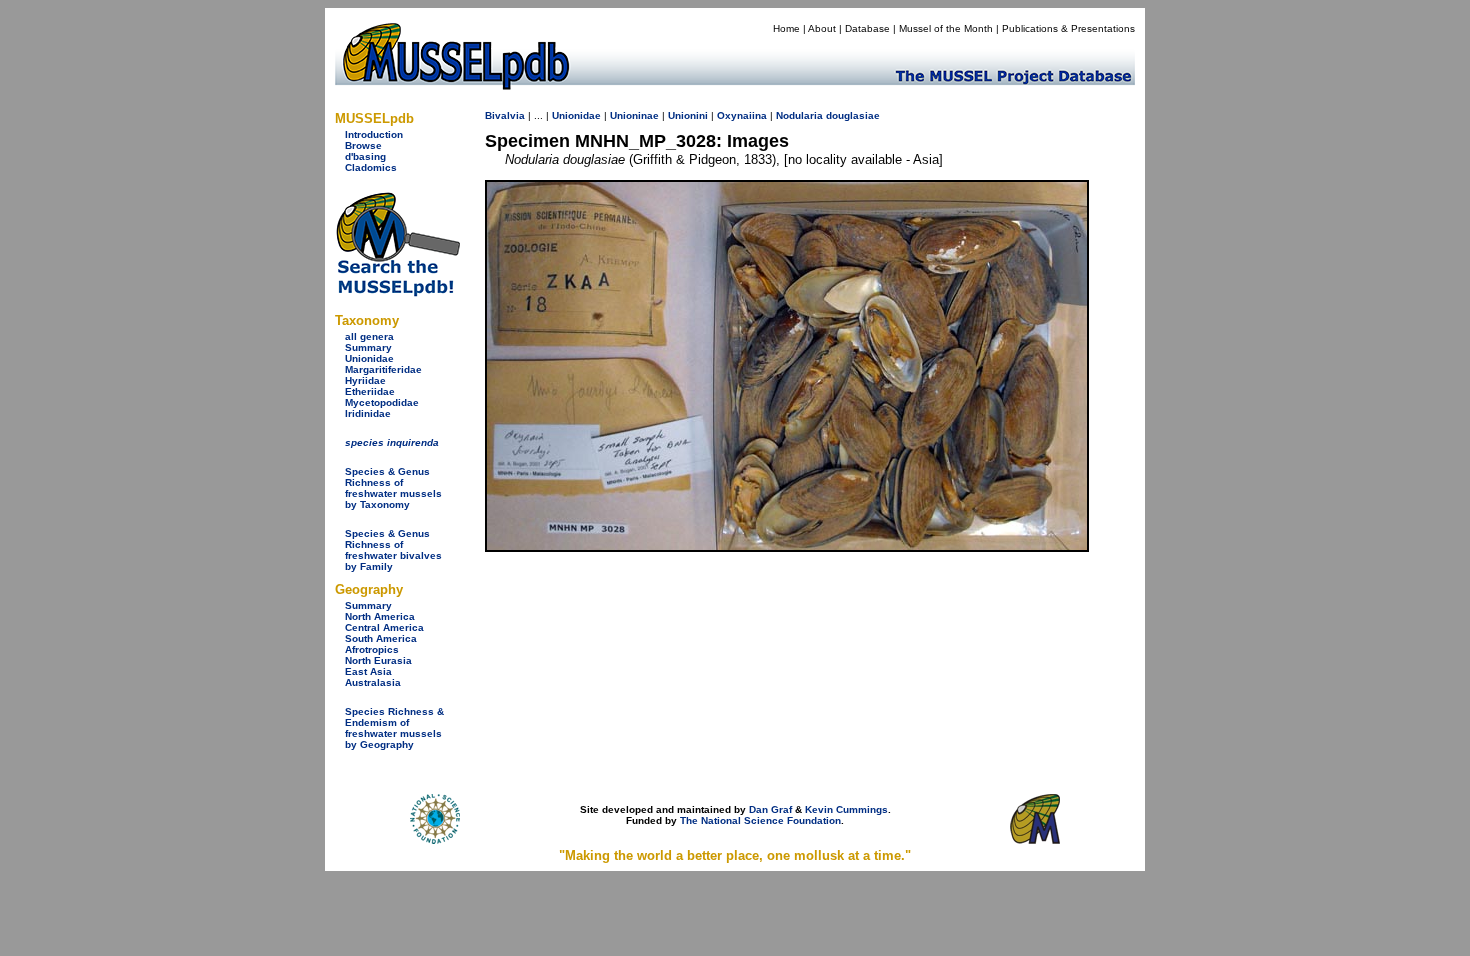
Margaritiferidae (383, 369)
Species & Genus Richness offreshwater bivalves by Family (393, 550)
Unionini (688, 115)
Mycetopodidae (382, 402)
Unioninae (634, 115)
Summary (368, 347)
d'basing (365, 156)
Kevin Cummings (846, 809)
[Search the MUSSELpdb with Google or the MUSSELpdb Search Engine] (397, 292)
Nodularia (799, 115)
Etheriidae (370, 391)
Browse (363, 145)
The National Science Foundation (760, 820)
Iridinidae (368, 413)
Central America (384, 627)
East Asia (368, 671)
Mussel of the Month (946, 28)
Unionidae (369, 358)
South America (381, 638)
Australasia (373, 682)
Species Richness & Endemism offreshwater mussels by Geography (394, 728)
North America (380, 616)
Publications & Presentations (1068, 28)
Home (786, 28)
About (822, 28)
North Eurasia (378, 660)
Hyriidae (365, 380)
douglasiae (853, 115)
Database (867, 28)
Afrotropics (372, 649)
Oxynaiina (742, 115)
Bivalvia (505, 115)
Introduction (374, 134)
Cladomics (371, 167)
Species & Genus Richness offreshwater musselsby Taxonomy (393, 488)
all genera (369, 336)
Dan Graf (770, 809)
